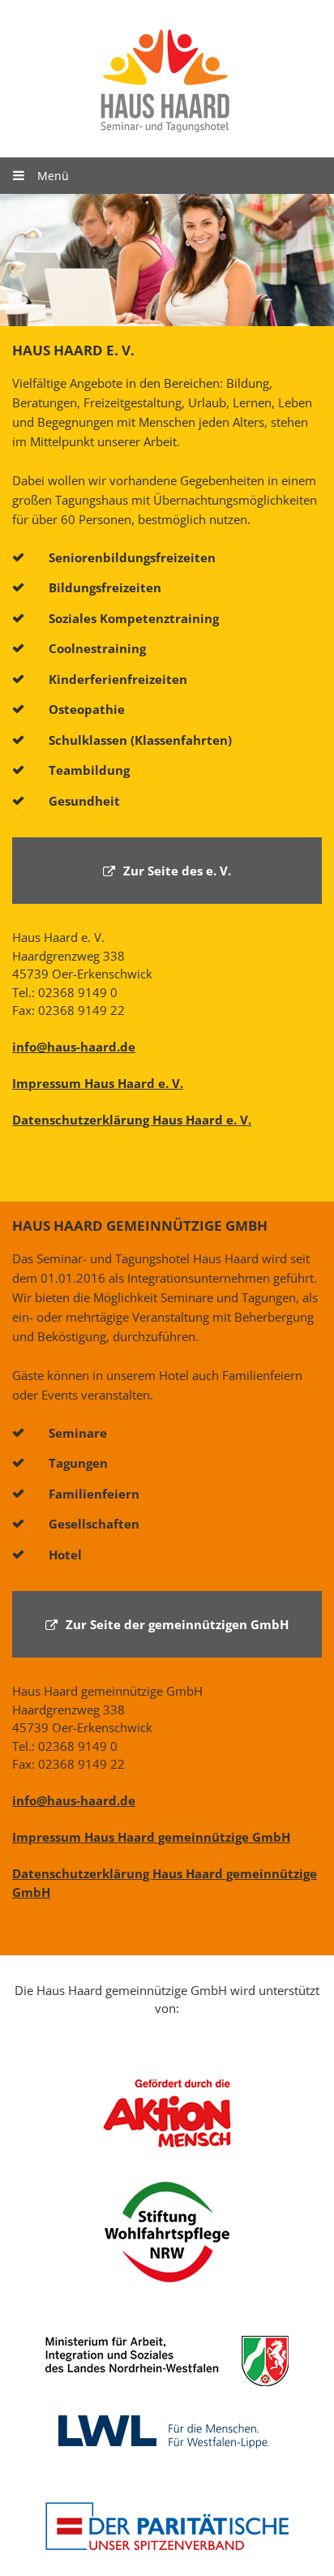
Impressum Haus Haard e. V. (98, 1083)
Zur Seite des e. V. (177, 871)
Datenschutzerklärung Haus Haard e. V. (132, 1120)
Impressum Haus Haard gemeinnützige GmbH (151, 1837)
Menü (53, 176)
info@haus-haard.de (74, 1047)
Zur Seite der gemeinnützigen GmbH (177, 1624)
